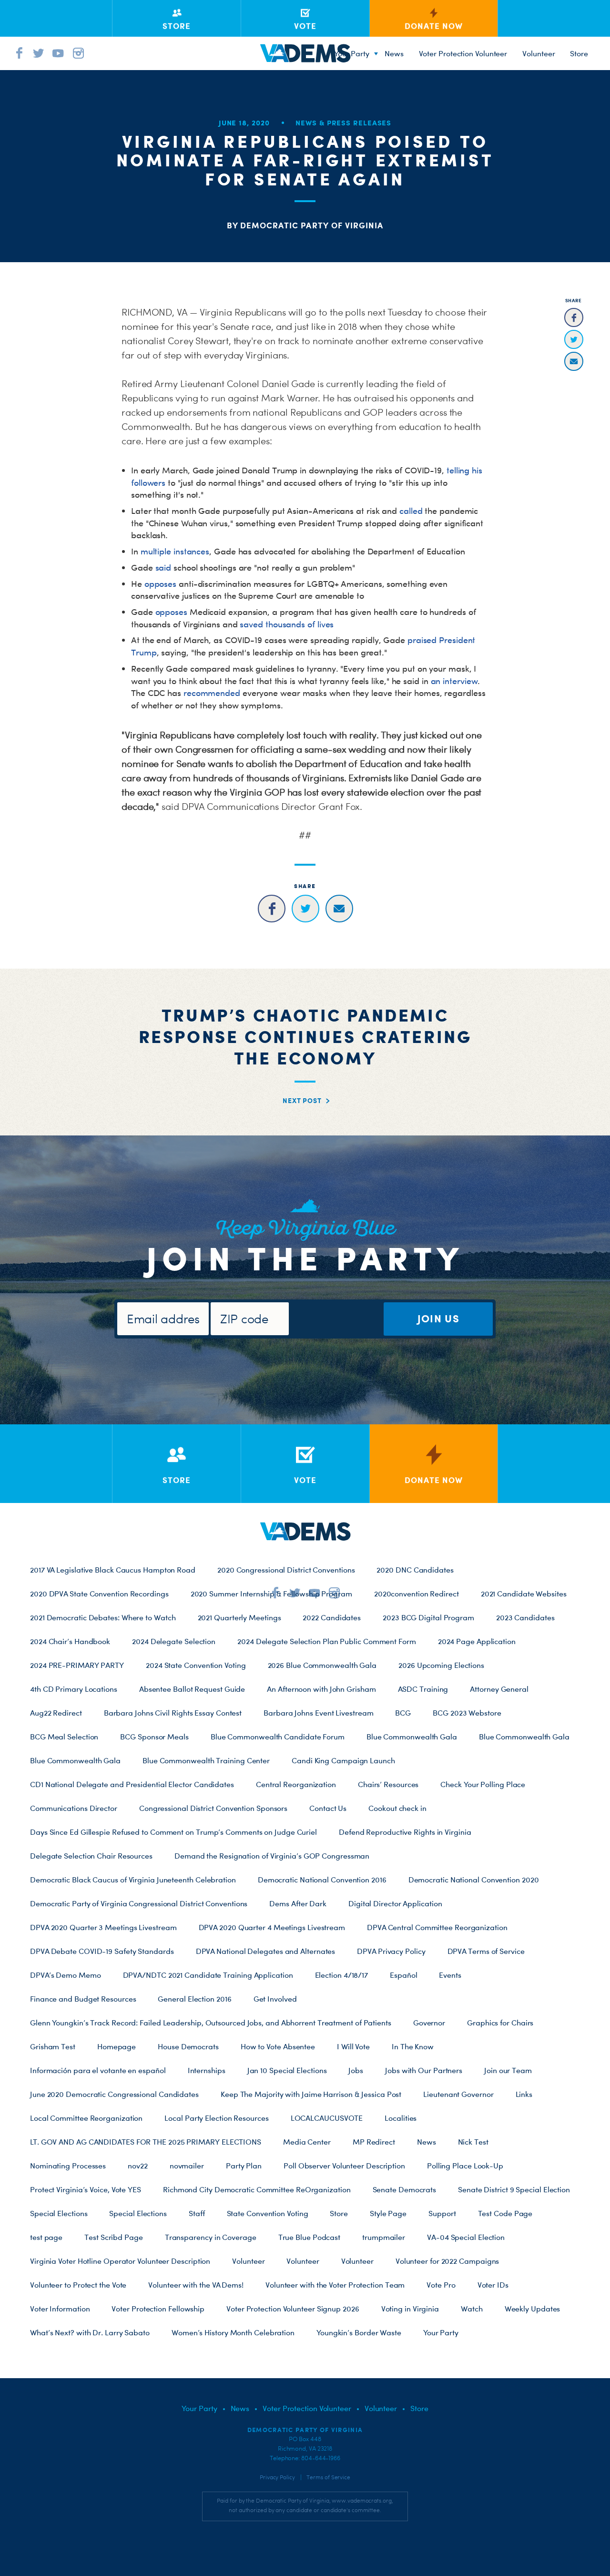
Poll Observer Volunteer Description (344, 2166)
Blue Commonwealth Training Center (206, 1760)
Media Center (307, 2142)
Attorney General (499, 1689)
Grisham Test (53, 2046)
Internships (207, 2070)
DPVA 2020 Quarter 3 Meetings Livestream (103, 1927)
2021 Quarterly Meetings (239, 1617)
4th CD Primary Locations (74, 1689)
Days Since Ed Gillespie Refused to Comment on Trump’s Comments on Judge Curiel (173, 1832)
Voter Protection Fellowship (158, 2309)
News (394, 53)
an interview (454, 681)
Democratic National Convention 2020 (474, 1880)
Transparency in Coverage (211, 2237)
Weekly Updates (533, 2309)
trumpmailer (384, 2237)
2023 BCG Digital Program (428, 1617)
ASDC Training (423, 1689)
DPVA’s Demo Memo (66, 1975)
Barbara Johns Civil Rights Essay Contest (173, 1713)
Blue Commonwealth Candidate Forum (278, 1737)
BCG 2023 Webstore (467, 1713)
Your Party (352, 53)
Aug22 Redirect (56, 1713)
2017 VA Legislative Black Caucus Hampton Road (113, 1570)
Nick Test (473, 2142)
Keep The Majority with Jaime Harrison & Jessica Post (311, 2094)
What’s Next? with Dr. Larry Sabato (90, 2332)
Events (450, 1975)
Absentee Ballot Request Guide (192, 1689)
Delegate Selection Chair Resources (91, 1856)
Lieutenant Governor (458, 2094)
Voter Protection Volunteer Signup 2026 (293, 2309)
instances (191, 551)
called (411, 511)
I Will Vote (353, 2046)
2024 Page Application (477, 1641)
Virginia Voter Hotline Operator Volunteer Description (120, 2261)
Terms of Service (328, 2477)
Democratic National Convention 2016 (322, 1880)
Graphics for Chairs (500, 2023)
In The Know (413, 2046)
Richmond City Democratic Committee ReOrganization (257, 2189)
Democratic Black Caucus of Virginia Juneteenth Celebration (133, 1880)
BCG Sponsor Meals (154, 1737)
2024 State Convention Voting (196, 1665)
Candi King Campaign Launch (343, 1760)
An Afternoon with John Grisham (321, 1689)
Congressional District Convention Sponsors (213, 1808)
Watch (472, 2309)
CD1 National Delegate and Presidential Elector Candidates (132, 1784)
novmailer (187, 2166)
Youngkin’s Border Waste (359, 2332)
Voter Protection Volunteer (463, 53)
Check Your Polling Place (483, 1784)
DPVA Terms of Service (486, 1951)
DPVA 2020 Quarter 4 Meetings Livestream (272, 1927)
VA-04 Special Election (466, 2237)
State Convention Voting (268, 2213)
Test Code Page (505, 2213)
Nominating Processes (68, 2166)
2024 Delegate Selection (174, 1641)
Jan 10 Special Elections (287, 2070)
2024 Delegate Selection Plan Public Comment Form (327, 1641)
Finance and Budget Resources (83, 1999)
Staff (197, 2213)
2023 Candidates (525, 1617)
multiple (156, 551)
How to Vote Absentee (278, 2046)
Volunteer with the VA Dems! (196, 2285)
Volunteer (539, 53)
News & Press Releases (343, 123)
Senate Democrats (405, 2189)
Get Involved (275, 1999)
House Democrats (188, 2046)
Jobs (356, 2070)
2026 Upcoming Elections (441, 1665)
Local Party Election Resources (216, 2118)
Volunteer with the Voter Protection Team (335, 2285)
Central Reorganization (296, 1784)
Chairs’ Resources (388, 1784)
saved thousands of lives (287, 624)
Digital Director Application (395, 1903)
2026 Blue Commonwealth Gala (322, 1665)
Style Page (388, 2213)
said (163, 567)
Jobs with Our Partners (424, 2070)
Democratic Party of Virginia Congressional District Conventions (139, 1903)
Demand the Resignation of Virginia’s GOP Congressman (272, 1856)
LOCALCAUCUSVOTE (327, 2118)
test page (46, 2237)
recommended (212, 693)
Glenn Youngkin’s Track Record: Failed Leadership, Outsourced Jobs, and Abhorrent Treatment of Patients (211, 2023)
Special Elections (59, 2213)
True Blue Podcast (309, 2237)
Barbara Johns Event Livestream (318, 1713)
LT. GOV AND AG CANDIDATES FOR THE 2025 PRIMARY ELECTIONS (146, 2142)
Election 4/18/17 (342, 1975)
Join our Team (508, 2070)
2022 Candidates (332, 1617)
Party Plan (244, 2166)
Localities (401, 2118)
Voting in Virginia (410, 2309)
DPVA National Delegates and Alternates (266, 1951)
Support (442, 2213)
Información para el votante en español (98, 2070)
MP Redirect (374, 2142)
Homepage (117, 2046)
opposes (160, 584)
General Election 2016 (194, 1999)
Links (524, 2094)
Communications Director (74, 1808)
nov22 (138, 2166)
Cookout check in (397, 1808)
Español (403, 1975)
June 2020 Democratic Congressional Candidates (114, 2094)
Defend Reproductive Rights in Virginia (405, 1832)
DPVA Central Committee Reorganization (437, 1927)
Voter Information (60, 2309)
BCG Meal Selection (64, 1737)
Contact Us (328, 1808)
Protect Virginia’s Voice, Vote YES (86, 2189)
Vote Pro (441, 2285)
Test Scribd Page (114, 2237)
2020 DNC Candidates (415, 1570)
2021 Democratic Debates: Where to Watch (103, 1617)
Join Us (438, 1318)
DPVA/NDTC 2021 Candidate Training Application (208, 1975)
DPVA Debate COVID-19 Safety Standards (102, 1951)
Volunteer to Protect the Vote (78, 2285)
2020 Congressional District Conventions (286, 1570)
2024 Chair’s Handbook (70, 1641)
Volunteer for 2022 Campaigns (447, 2261)
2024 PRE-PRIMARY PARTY (77, 1665)
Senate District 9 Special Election (514, 2189)
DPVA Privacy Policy (391, 1951)
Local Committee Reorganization (86, 2118)
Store (339, 2213)
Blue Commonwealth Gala (412, 1737)
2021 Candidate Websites (524, 1594)
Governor (429, 2023)
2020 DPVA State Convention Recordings (99, 1594)
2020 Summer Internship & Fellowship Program (271, 1594)
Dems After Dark (298, 1903)
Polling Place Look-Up (465, 2166)
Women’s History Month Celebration (233, 2332)
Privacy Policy (277, 2477)
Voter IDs (493, 2285)
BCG (403, 1713)
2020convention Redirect (417, 1594)
